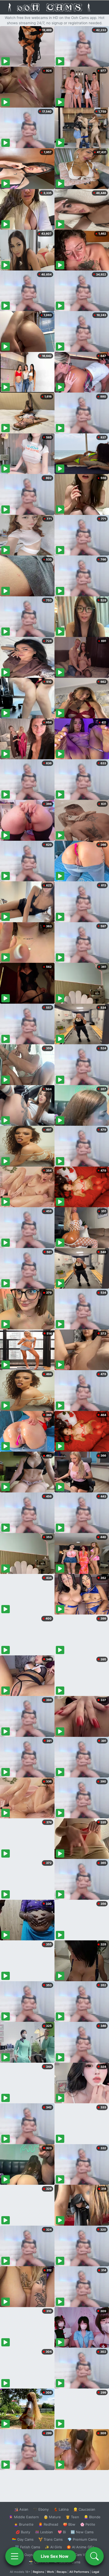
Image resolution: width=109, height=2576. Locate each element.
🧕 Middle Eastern (24, 2517)
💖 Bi (62, 2532)
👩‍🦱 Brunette (24, 2524)
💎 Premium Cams (82, 2539)
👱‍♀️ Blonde (92, 2517)
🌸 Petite (88, 2524)
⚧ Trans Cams (51, 2539)
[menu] (15, 2556)
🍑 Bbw (69, 2524)
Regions (38, 2572)
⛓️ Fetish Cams (28, 2547)
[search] (94, 2556)
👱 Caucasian (84, 2509)
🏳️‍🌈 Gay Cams (23, 2539)
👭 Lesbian (44, 2532)
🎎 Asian (21, 2509)
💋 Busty (23, 2532)
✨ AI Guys (24, 2555)
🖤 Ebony (41, 2509)
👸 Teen (72, 2517)
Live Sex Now (55, 2556)
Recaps (62, 2572)
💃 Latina (61, 2509)
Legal (96, 2572)
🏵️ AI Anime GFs (80, 2547)
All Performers (79, 2572)
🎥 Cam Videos (82, 2555)
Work (50, 2572)
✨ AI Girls (53, 2547)
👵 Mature (52, 2517)
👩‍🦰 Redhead (48, 2524)
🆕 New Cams (82, 2532)
